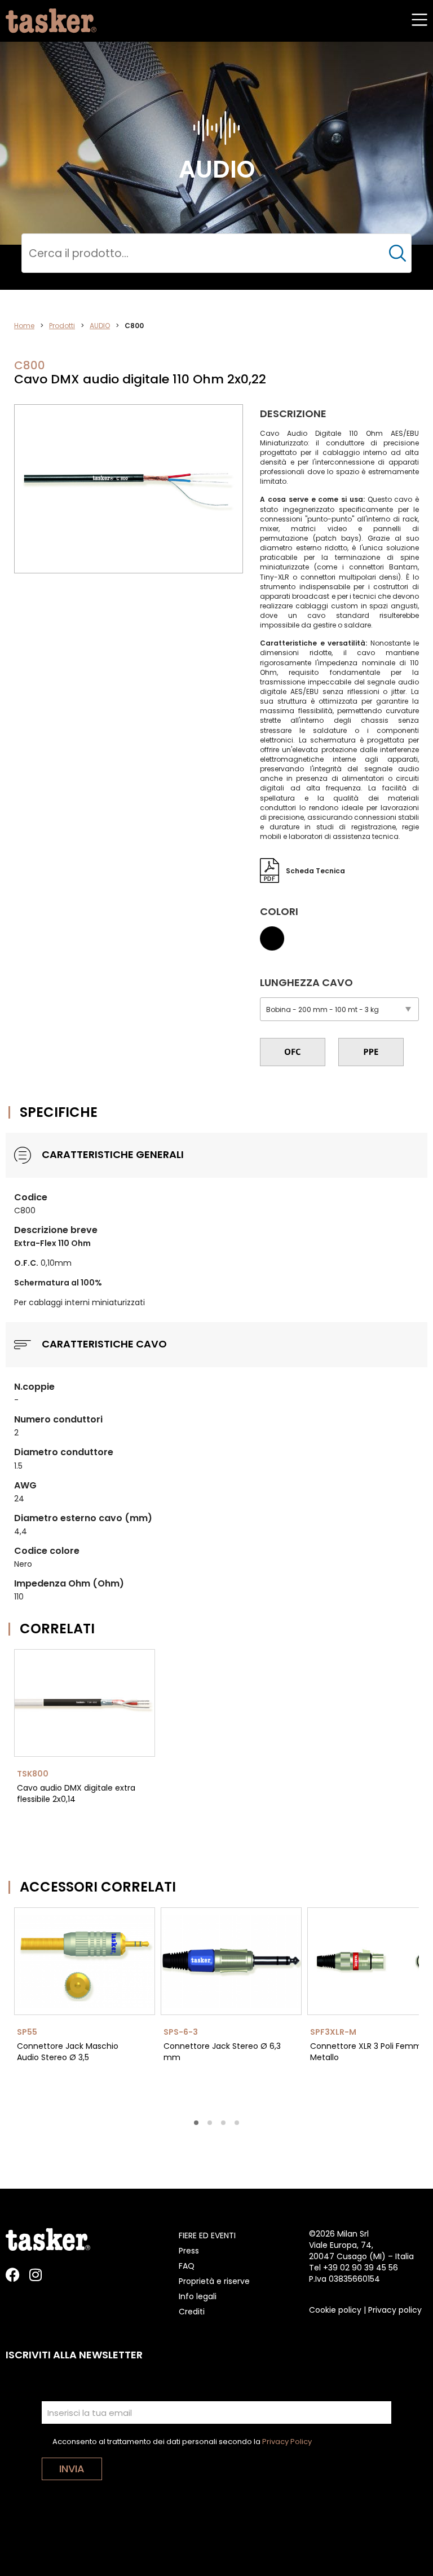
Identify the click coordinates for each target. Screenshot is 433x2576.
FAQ (187, 2266)
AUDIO (100, 326)
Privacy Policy (287, 2442)
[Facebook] (13, 2275)
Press (189, 2251)
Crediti (192, 2312)
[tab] (196, 2123)
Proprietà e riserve (214, 2281)
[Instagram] (35, 2275)
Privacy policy (395, 2310)
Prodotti (62, 326)
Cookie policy (335, 2310)
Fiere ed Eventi (207, 2235)
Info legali (198, 2296)
